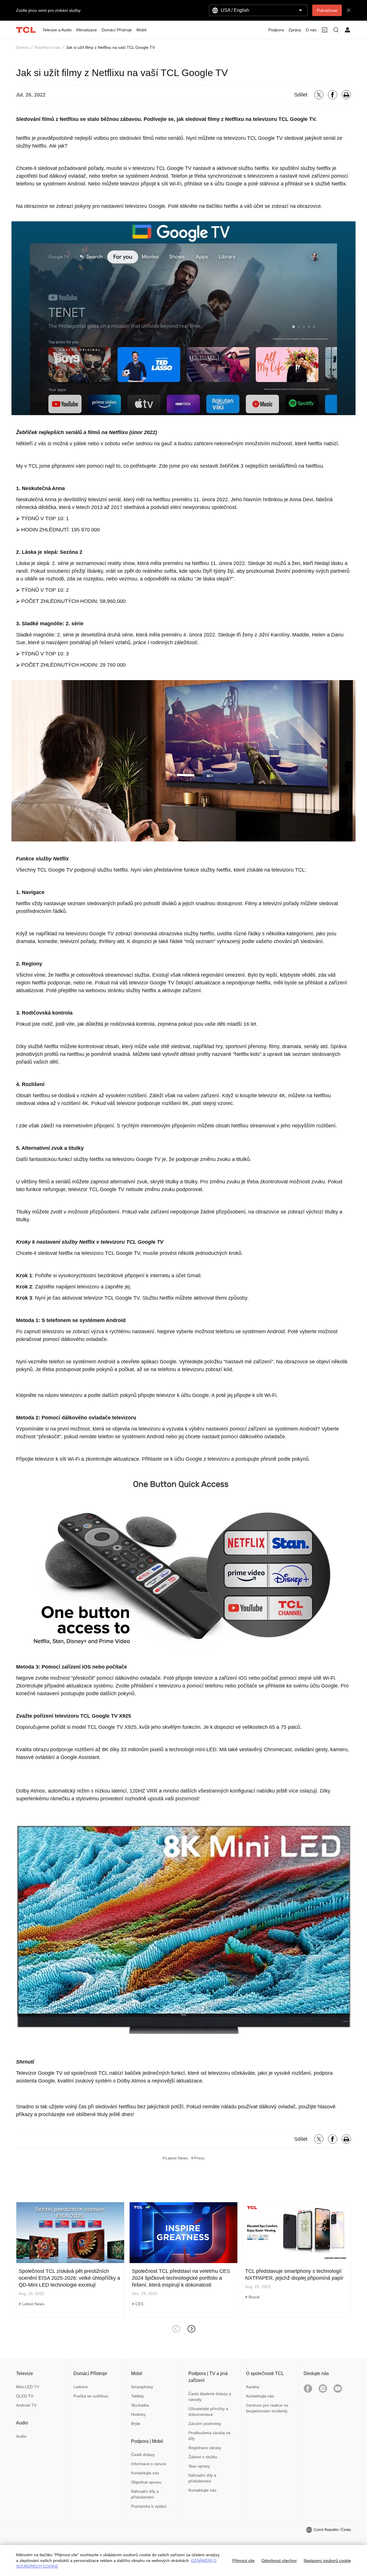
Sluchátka (140, 2405)
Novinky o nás (47, 47)
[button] (191, 2329)
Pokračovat (327, 10)
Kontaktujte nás (145, 2473)
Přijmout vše (243, 2560)
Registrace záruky (205, 2448)
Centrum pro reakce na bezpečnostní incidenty (267, 2408)
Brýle (136, 2424)
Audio (21, 2436)
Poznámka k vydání (149, 2506)
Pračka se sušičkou (91, 2396)
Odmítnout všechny (279, 2560)
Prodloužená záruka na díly (209, 2436)
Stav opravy (199, 2466)
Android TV (26, 2405)
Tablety (137, 2396)
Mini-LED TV (28, 2387)
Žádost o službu (203, 2457)
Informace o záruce (149, 2464)
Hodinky (138, 2414)
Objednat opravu (146, 2482)
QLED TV (25, 2396)
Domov (23, 47)
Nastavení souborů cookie (327, 2560)
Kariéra (253, 2387)
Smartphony (142, 2387)
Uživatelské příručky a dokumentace (208, 2412)
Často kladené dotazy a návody (210, 2397)
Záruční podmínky (205, 2424)
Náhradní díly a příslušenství (145, 2494)
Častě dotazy (143, 2455)
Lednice (81, 2387)
